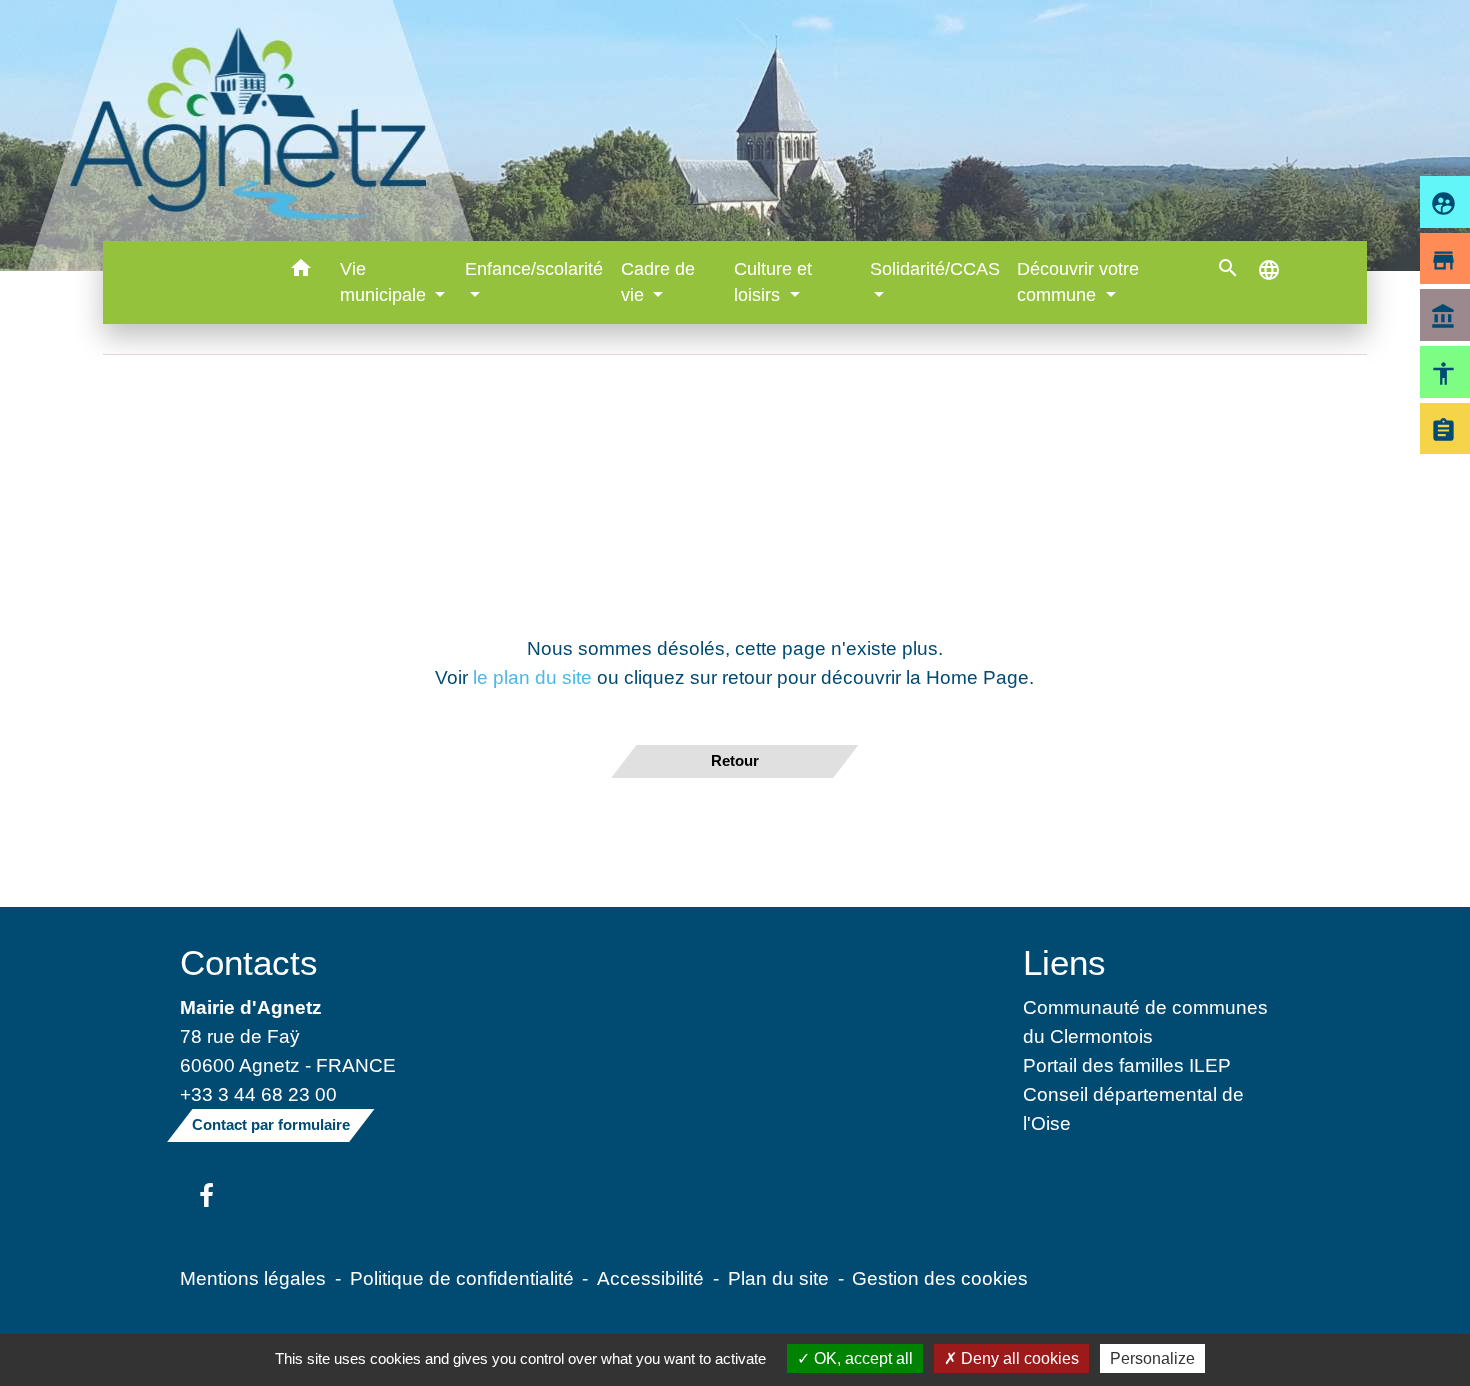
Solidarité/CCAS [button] (935, 269)
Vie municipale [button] (385, 282)
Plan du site (778, 1278)
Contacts (249, 962)
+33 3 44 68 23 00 (258, 1094)
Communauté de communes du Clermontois (1145, 1021)
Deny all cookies (1018, 1358)
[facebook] (206, 1197)
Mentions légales (253, 1278)
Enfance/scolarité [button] (534, 269)
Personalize (1152, 1358)
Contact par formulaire (271, 1124)
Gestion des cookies (940, 1278)
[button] (301, 271)
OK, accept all (861, 1358)
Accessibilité (650, 1278)
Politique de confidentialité (462, 1278)
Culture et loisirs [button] (773, 282)
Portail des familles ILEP (1127, 1065)
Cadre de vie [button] (658, 282)
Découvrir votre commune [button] (1078, 282)
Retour (735, 760)
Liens (1064, 962)
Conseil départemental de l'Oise (1133, 1108)
